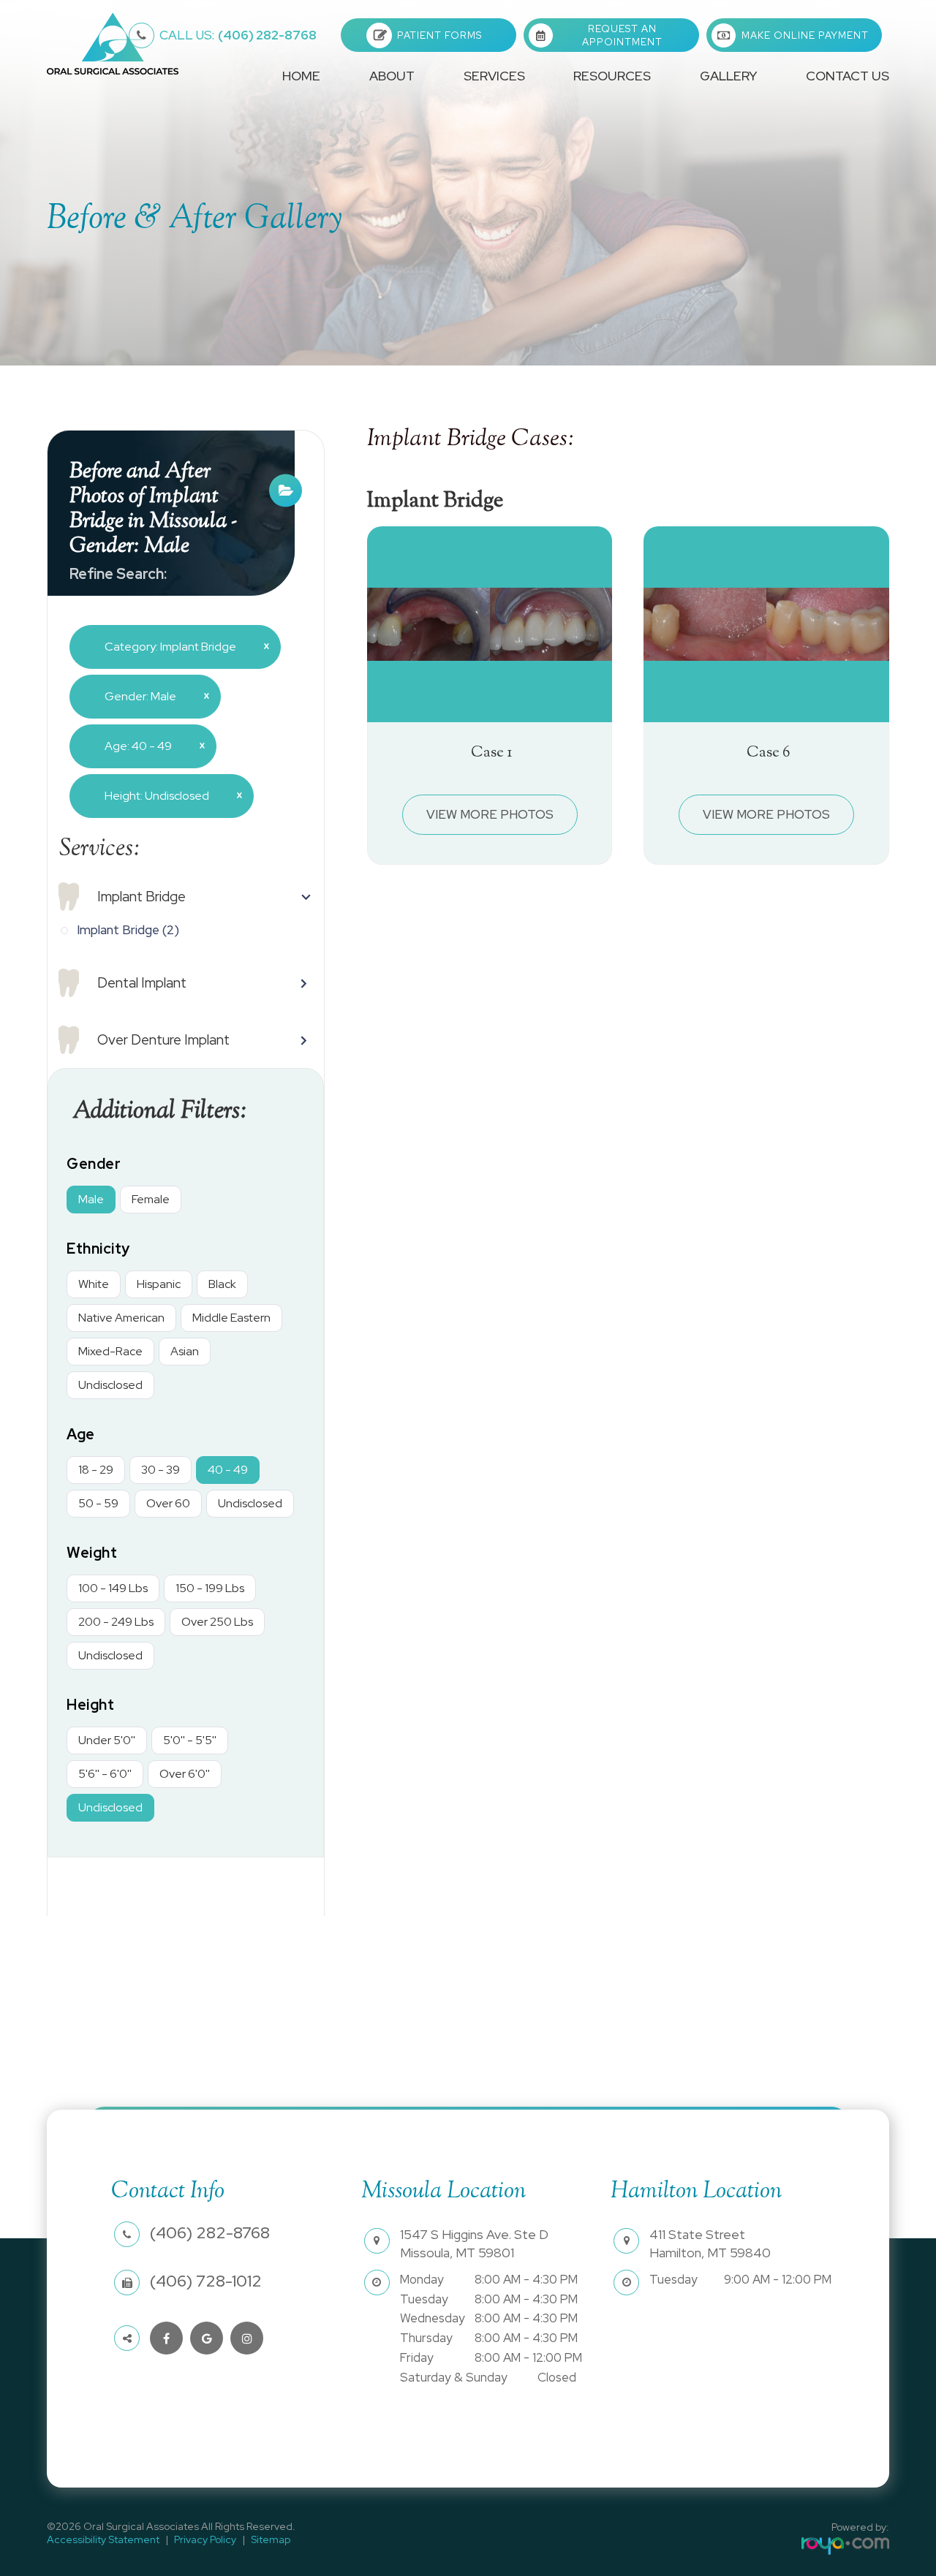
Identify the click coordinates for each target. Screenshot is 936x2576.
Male (91, 1199)
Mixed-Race (110, 1351)
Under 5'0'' (107, 1740)
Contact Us (848, 76)
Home (301, 76)
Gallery (728, 76)
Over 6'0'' (185, 1774)
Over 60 (168, 1503)
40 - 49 (228, 1470)
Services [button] (494, 76)
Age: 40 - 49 (149, 746)
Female (151, 1199)
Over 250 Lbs (217, 1622)
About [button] (392, 76)
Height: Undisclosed (168, 795)
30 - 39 (161, 1470)
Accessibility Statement (103, 2539)
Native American (121, 1318)
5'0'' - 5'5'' (190, 1740)
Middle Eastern (231, 1318)
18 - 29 (96, 1470)
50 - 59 (98, 1503)
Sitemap (271, 2539)
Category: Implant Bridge (181, 646)
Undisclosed (110, 1385)
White (94, 1284)
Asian (185, 1351)
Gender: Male (151, 696)
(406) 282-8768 (238, 35)
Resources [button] (612, 76)
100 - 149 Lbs (113, 1588)
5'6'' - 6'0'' (105, 1774)
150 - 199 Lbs (210, 1588)
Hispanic (159, 1284)
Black (222, 1284)
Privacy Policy (205, 2539)
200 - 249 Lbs (116, 1622)
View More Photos (490, 814)
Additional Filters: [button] (160, 1112)
